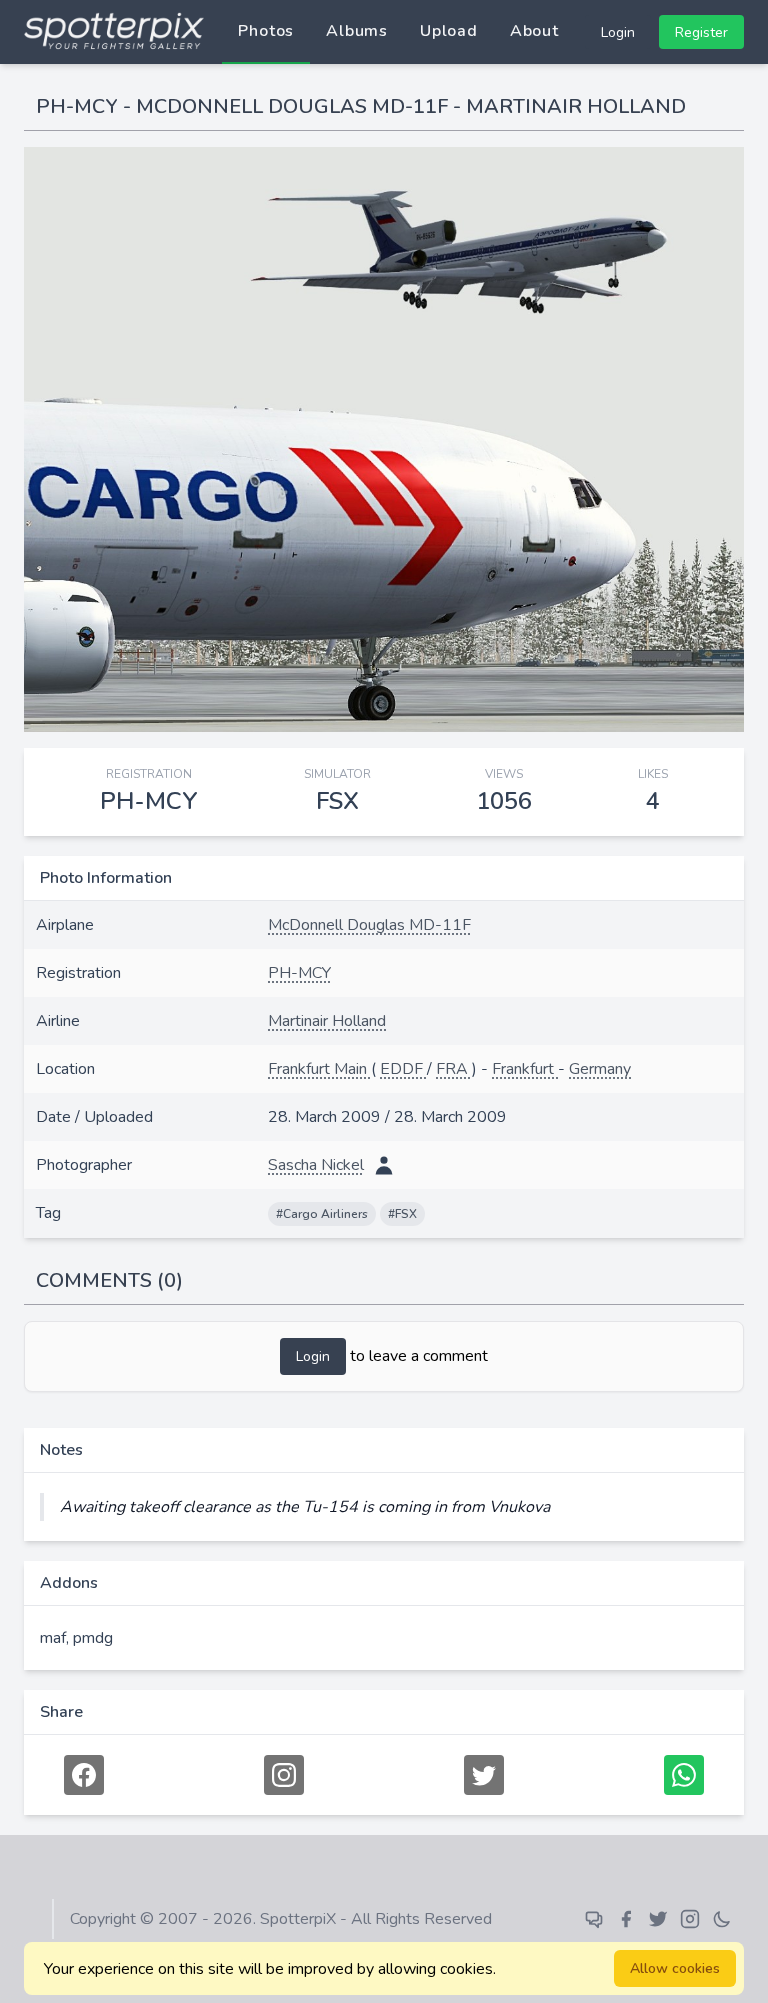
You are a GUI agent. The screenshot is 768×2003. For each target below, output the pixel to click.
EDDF (403, 1069)
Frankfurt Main (319, 1069)
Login (618, 32)
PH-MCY (299, 973)
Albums (357, 31)
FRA (454, 1069)
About (534, 31)
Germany (600, 1069)
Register (701, 32)
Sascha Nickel (316, 1165)
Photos (266, 31)
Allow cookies (675, 1968)
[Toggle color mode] (722, 1919)
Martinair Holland (327, 1021)
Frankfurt (525, 1069)
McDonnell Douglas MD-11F (369, 925)
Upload (449, 31)
